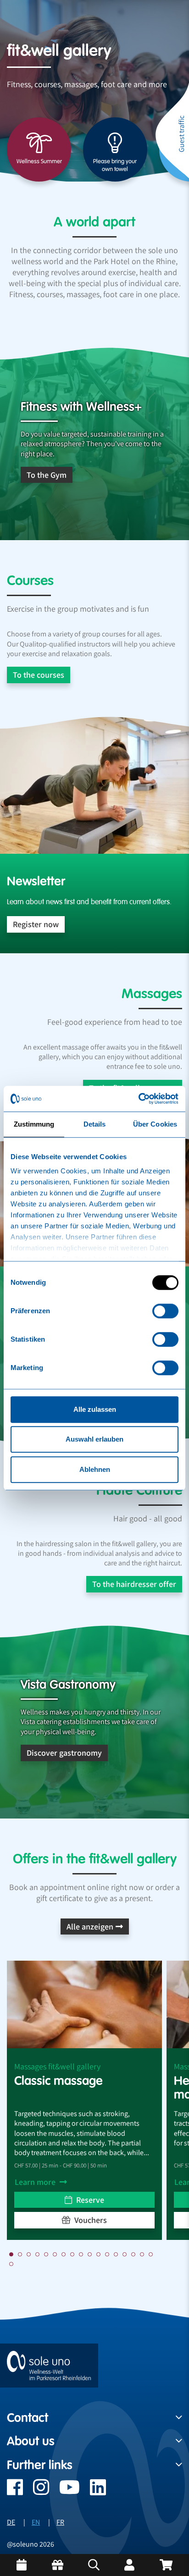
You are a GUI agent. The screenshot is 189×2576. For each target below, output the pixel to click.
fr (60, 2522)
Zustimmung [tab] (34, 1124)
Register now (36, 924)
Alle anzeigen (90, 1926)
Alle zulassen (95, 1409)
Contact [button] (28, 2418)
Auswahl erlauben (94, 1439)
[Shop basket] (166, 2565)
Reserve (89, 2200)
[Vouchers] (58, 2565)
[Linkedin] (93, 2492)
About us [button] (31, 2441)
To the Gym (47, 475)
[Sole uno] (49, 2365)
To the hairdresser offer (134, 1584)
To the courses (39, 675)
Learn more (36, 2182)
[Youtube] (64, 2492)
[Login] (129, 2565)
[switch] (165, 1311)
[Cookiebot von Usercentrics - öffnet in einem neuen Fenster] (138, 1099)
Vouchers (90, 2220)
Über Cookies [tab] (155, 1124)
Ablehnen (95, 1469)
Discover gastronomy (64, 1753)
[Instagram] (36, 2492)
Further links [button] (40, 2465)
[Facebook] (15, 2492)
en (36, 2522)
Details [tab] (95, 1124)
